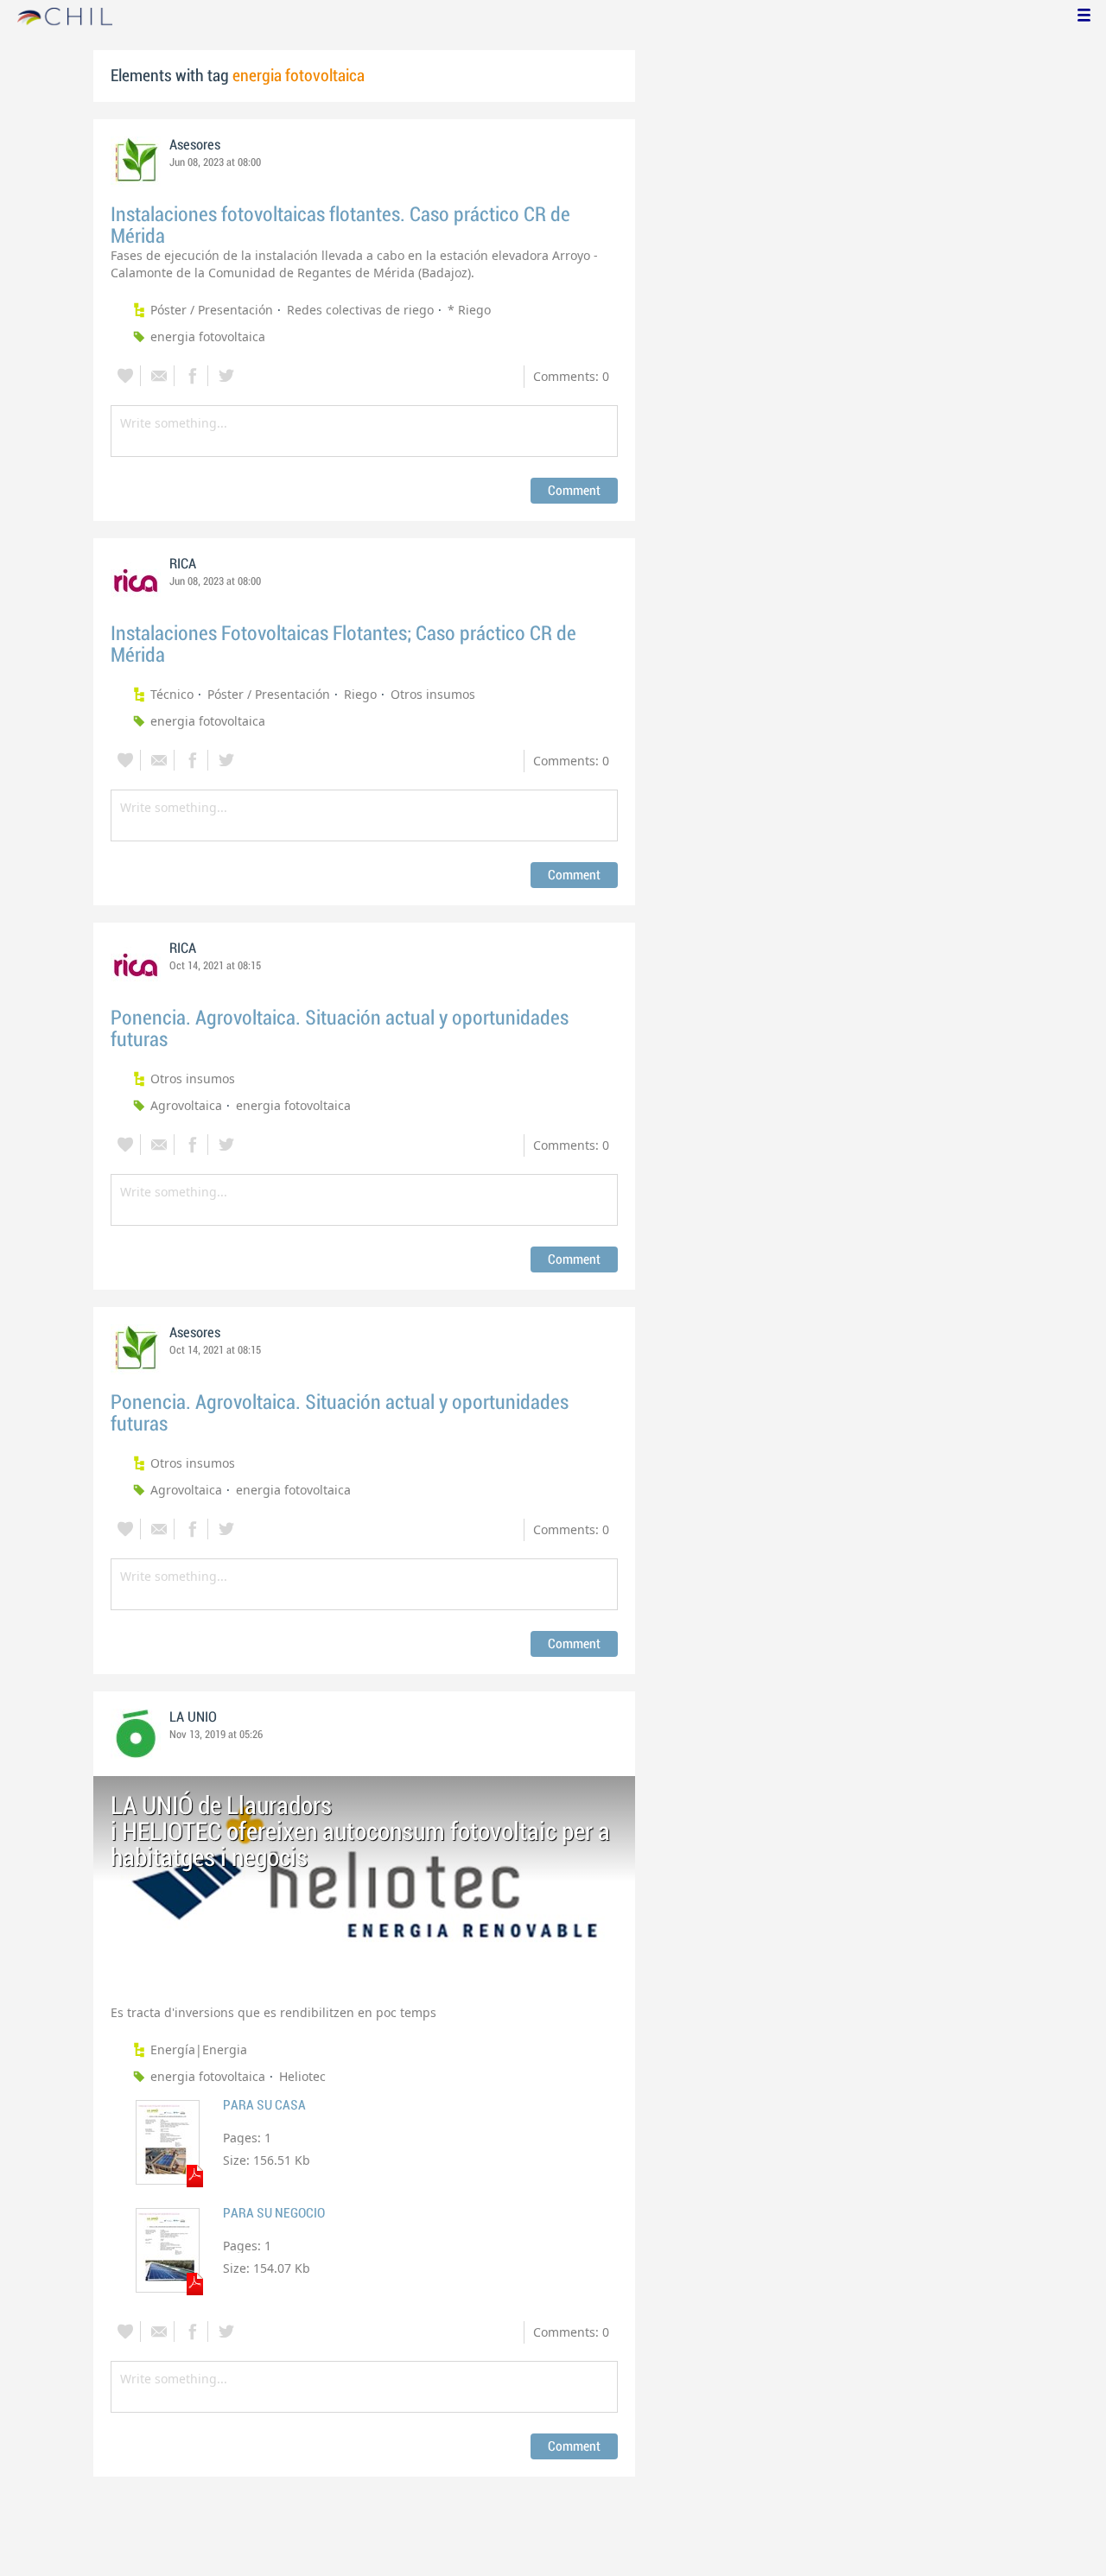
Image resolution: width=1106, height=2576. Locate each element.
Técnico (172, 694)
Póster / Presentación (212, 310)
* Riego (469, 310)
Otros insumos (433, 694)
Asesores (195, 145)
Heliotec (302, 2076)
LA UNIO (193, 1717)
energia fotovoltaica (208, 336)
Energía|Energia (199, 2049)
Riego (360, 694)
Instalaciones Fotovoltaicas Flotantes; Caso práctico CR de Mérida (343, 644)
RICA (183, 564)
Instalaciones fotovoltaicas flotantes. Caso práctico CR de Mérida (340, 225)
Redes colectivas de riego (360, 310)
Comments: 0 (571, 376)
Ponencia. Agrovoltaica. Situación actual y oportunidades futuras (340, 1029)
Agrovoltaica (186, 1105)
